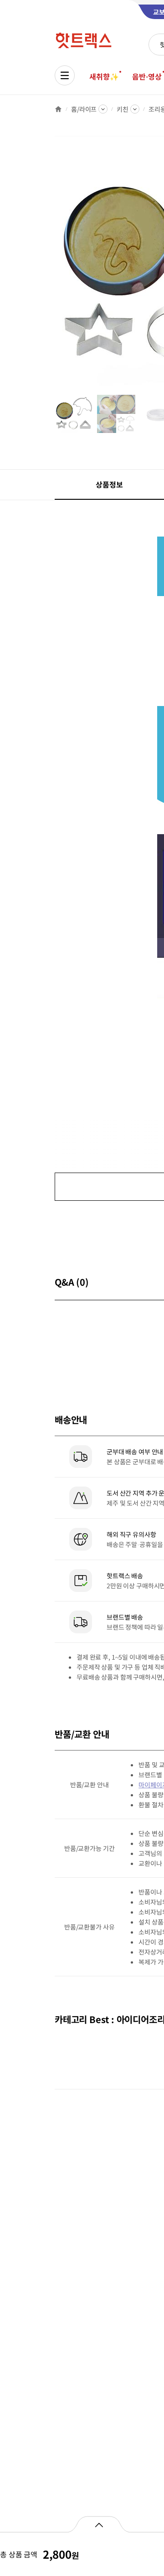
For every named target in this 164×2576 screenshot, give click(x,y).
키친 (123, 109)
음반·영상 (147, 76)
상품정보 (109, 484)
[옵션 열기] (99, 2524)
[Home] (58, 109)
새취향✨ (104, 76)
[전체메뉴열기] (65, 75)
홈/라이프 (84, 109)
